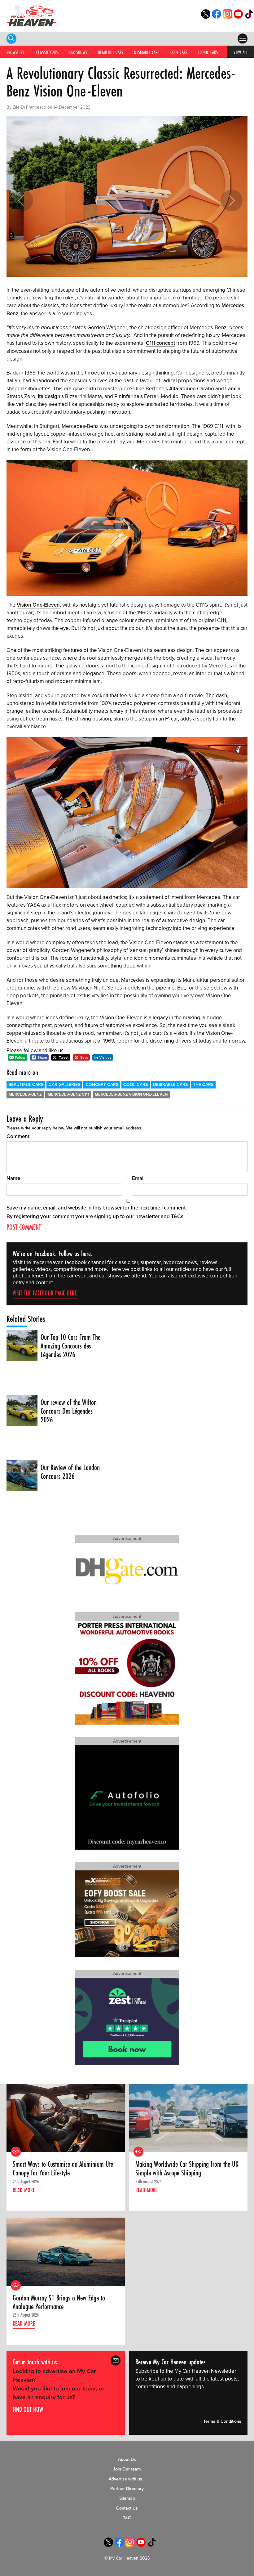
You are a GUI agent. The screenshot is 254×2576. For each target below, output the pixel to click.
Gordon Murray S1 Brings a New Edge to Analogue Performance (59, 2302)
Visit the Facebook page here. (45, 1293)
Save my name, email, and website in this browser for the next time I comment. (97, 1208)
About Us (127, 2459)
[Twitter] (206, 17)
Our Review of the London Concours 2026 (70, 1472)
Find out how (28, 2409)
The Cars (203, 1085)
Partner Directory (127, 2489)
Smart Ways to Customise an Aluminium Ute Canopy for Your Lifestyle (63, 2169)
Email (138, 1178)
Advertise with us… (127, 2479)
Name (13, 1178)
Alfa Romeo (182, 389)
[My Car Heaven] (31, 15)
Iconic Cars (208, 52)
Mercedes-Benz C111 (68, 1094)
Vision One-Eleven (38, 605)
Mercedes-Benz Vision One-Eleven (131, 1094)
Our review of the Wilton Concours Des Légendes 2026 (69, 1411)
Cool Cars (179, 52)
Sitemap (127, 2498)
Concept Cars (102, 1085)
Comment (18, 1136)
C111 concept (160, 343)
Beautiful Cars (111, 52)
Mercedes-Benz (25, 1094)
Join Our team (127, 2469)
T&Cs (177, 1216)
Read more (24, 2190)
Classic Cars (47, 52)
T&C (127, 2518)
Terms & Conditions (222, 2422)
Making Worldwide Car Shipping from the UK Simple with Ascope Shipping (187, 2169)
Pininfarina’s (129, 396)
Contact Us (127, 2508)
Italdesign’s (51, 396)
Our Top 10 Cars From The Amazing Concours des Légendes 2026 (70, 1346)
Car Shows (78, 52)
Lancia (233, 389)
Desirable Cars (147, 52)
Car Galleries (64, 1085)
